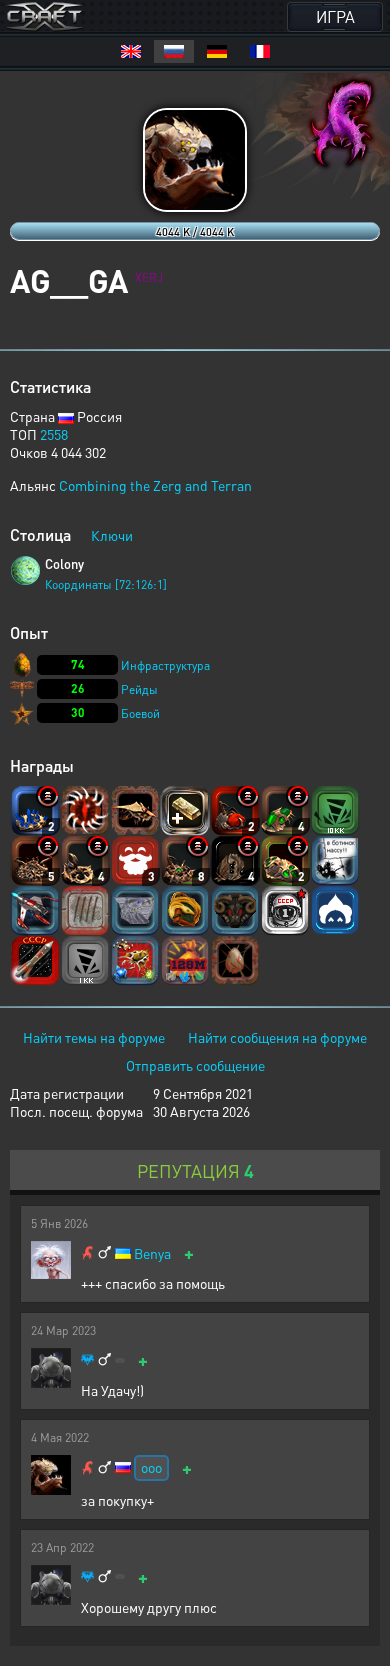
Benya (152, 1253)
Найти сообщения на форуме (277, 1037)
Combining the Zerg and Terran (155, 485)
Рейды (139, 689)
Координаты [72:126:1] (106, 584)
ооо (151, 1467)
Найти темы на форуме (94, 1037)
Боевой (140, 713)
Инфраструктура (165, 665)
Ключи (112, 535)
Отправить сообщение (195, 1065)
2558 (54, 434)
